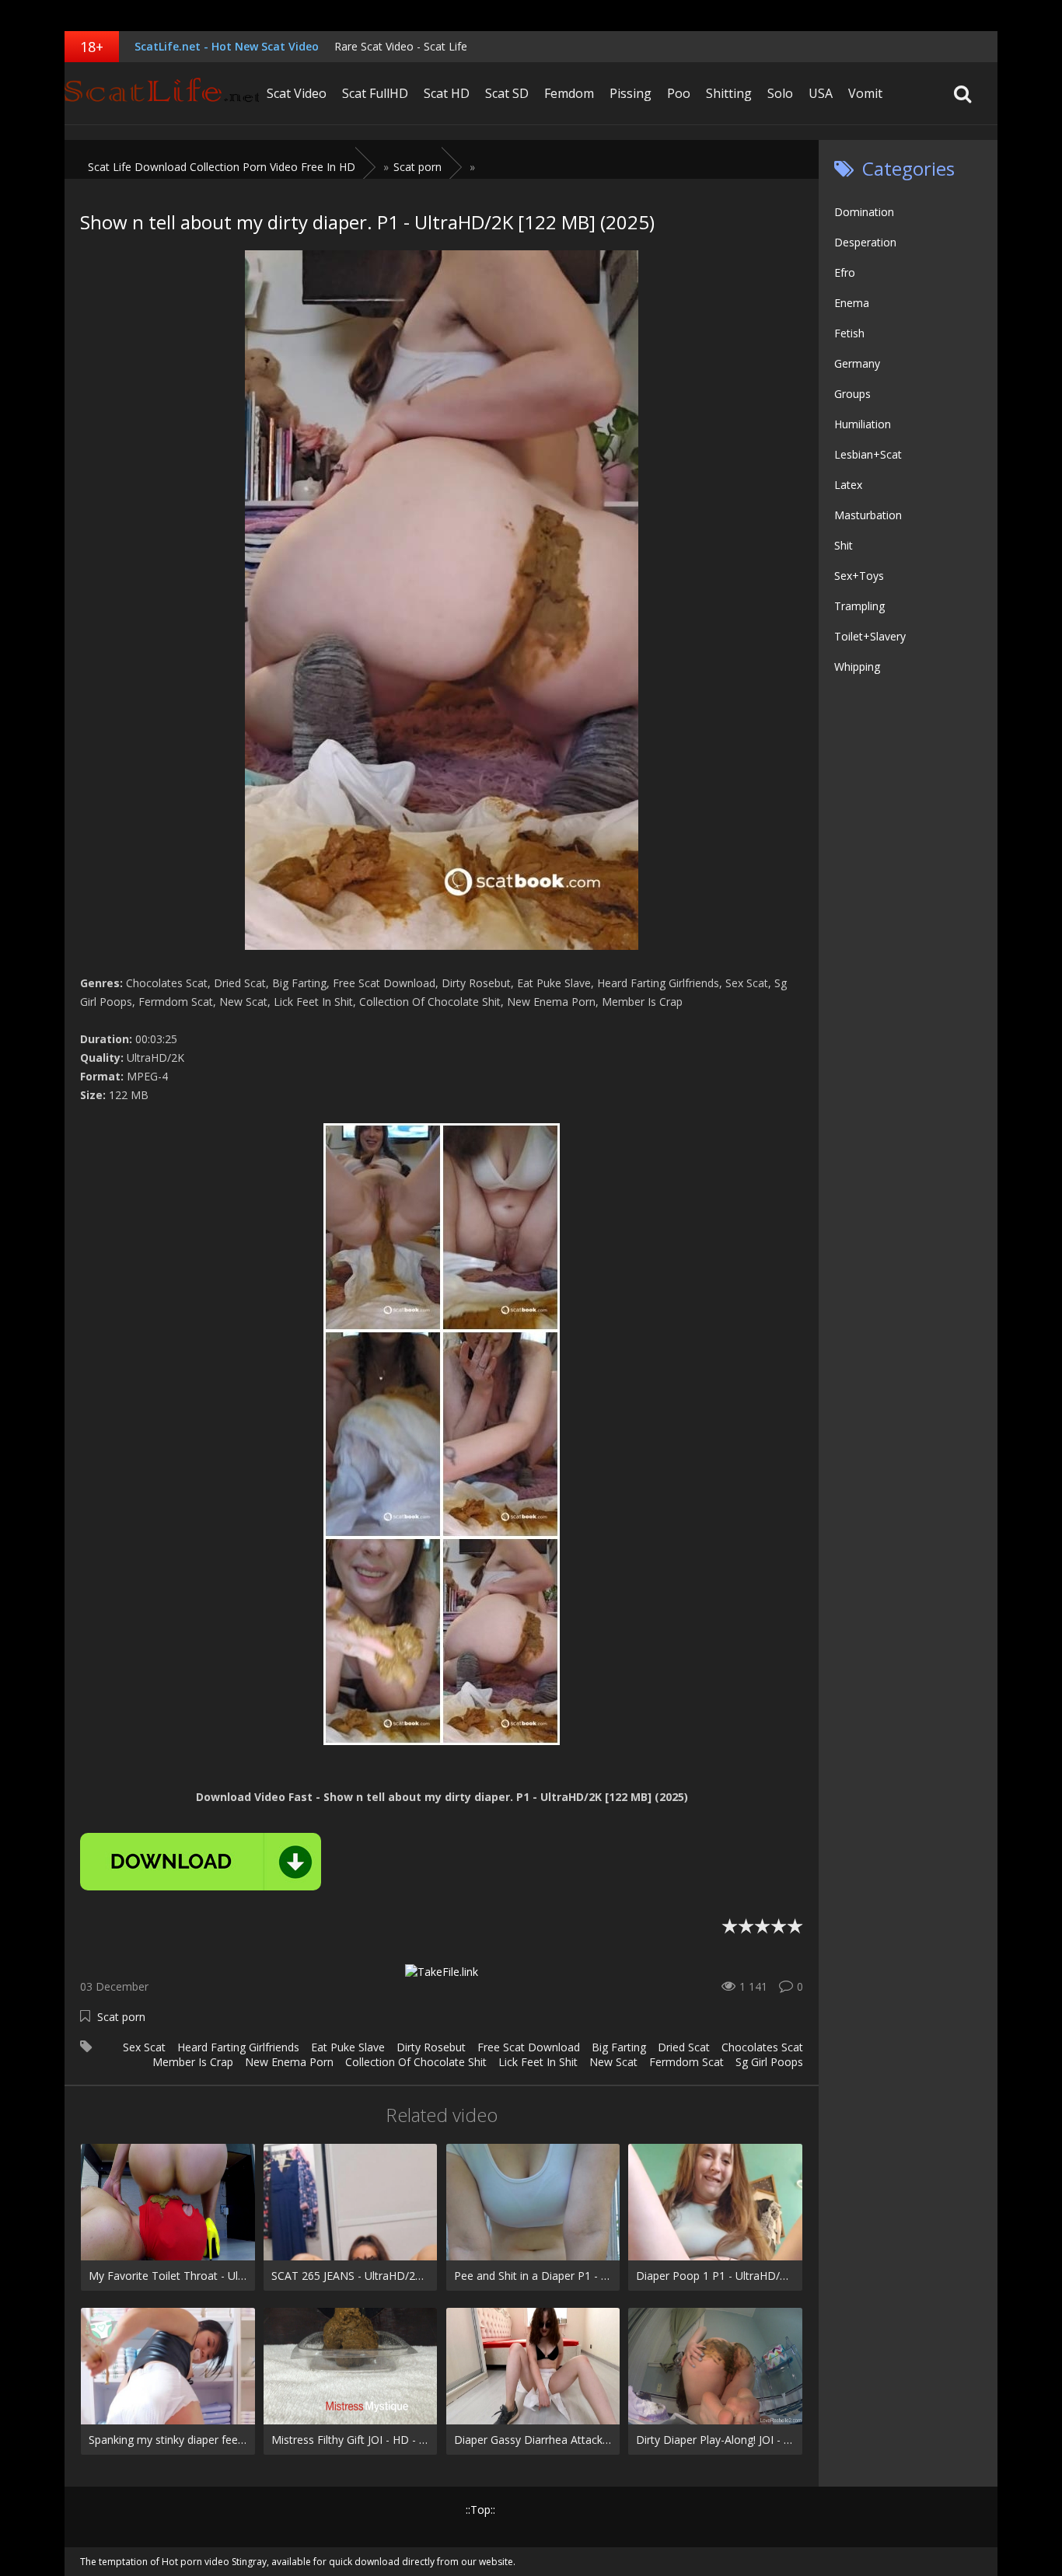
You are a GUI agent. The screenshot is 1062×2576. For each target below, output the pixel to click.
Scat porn (121, 2017)
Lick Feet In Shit (538, 2062)
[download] (201, 1862)
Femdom (569, 93)
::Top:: (480, 2510)
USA (821, 93)
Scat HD (447, 93)
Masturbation (868, 515)
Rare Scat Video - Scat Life (401, 46)
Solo (780, 93)
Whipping (857, 667)
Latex (848, 485)
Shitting (729, 93)
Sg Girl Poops (769, 2062)
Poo (679, 93)
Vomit (865, 93)
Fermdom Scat (686, 2062)
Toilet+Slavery (870, 636)
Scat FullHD (375, 93)
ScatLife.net (162, 93)
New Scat (613, 2062)
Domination (864, 212)
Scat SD (507, 93)
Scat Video (297, 93)
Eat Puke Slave (348, 2047)
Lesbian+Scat (868, 454)
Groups (852, 394)
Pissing (631, 93)
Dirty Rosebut (431, 2047)
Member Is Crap (193, 2062)
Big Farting (619, 2047)
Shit (844, 545)
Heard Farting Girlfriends (238, 2047)
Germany (857, 363)
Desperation (865, 242)
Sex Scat (144, 2047)
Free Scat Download (529, 2047)
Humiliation (863, 424)
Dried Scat (684, 2047)
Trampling (859, 606)
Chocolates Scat (762, 2047)
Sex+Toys (859, 576)
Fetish (849, 333)
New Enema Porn (289, 2062)
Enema (852, 303)
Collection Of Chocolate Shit (416, 2062)
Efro (845, 272)
